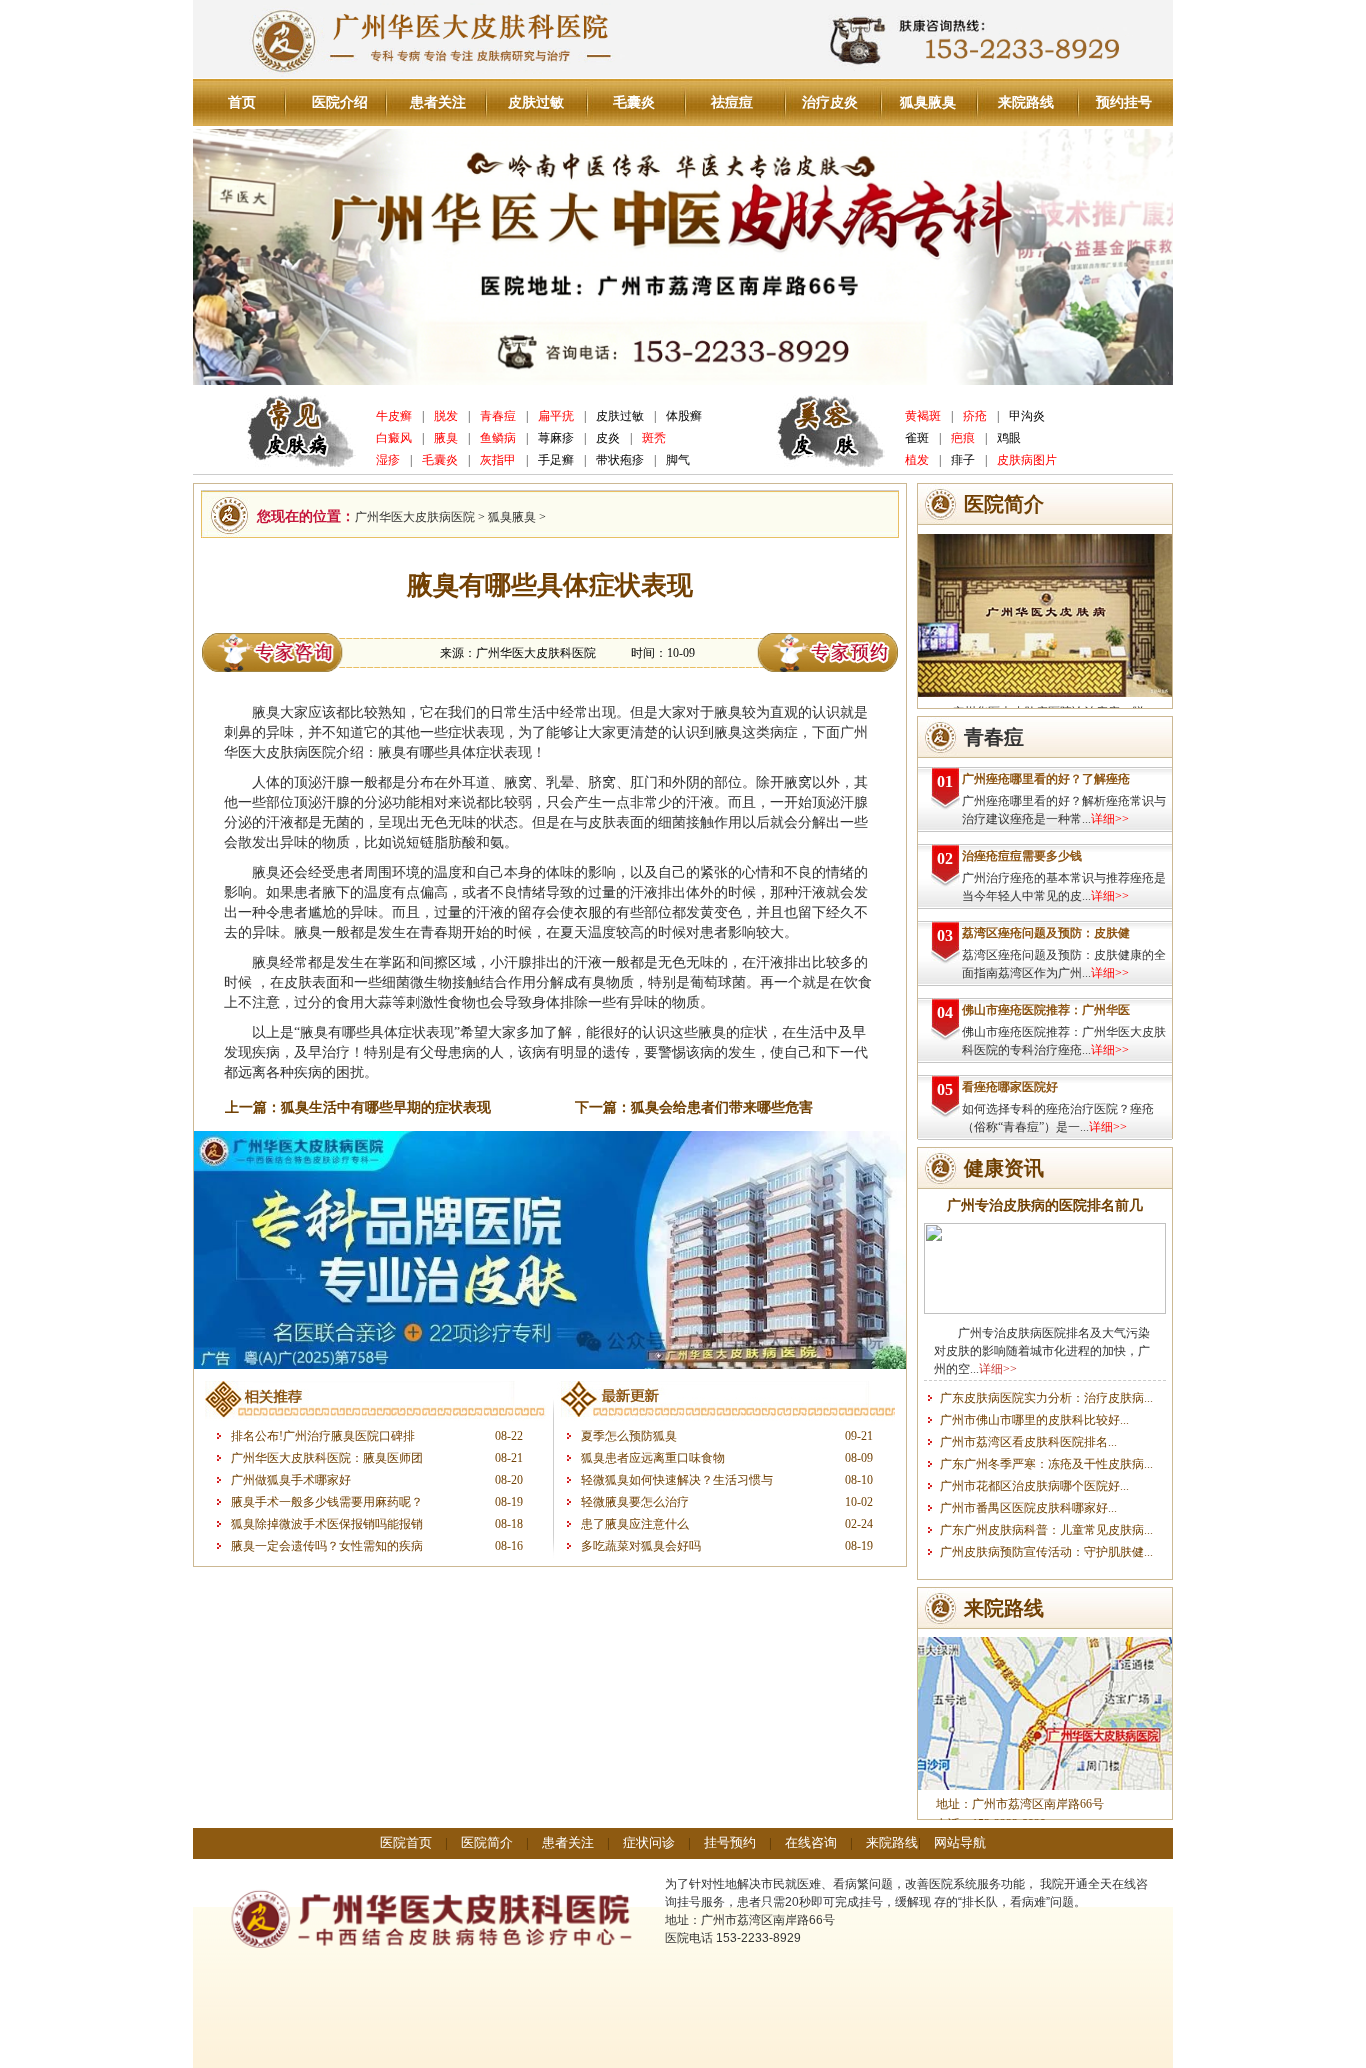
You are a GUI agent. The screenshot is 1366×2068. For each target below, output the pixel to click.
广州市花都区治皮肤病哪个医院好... (1034, 1486)
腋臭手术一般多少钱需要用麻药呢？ (327, 1502)
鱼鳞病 (498, 438)
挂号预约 (730, 1842)
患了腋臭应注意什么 (635, 1524)
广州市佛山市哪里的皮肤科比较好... (1034, 1420)
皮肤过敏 (536, 102)
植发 (917, 460)
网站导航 (960, 1842)
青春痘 (498, 416)
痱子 (963, 460)
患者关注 (438, 102)
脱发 (446, 416)
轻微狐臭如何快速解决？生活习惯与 (677, 1480)
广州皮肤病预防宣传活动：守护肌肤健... (1046, 1552)
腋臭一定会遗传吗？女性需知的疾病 (327, 1546)
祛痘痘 (732, 102)
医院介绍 (340, 102)
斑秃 (654, 438)
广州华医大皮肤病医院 (415, 517)
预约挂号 (1124, 102)
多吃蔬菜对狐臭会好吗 (641, 1546)
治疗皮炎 (830, 102)
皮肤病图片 (1027, 460)
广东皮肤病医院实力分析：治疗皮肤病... (1046, 1398)
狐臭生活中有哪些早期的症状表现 (386, 1107)
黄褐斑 (923, 416)
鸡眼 (1009, 438)
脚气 (678, 460)
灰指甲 (498, 460)
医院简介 (487, 1842)
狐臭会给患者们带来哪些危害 (722, 1107)
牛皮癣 (394, 416)
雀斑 (917, 438)
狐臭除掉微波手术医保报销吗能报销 (327, 1524)
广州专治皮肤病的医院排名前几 (1045, 1205)
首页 (242, 102)
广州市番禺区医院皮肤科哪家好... (1028, 1508)
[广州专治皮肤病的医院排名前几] (1045, 1310)
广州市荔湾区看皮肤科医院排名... (1028, 1442)
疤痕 (963, 438)
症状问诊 (649, 1842)
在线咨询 (811, 1842)
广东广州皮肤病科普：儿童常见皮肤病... (1046, 1530)
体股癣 (684, 416)
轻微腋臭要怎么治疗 (635, 1502)
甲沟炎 (1027, 416)
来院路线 (1026, 102)
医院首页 (406, 1842)
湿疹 (388, 460)
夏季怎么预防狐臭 (629, 1436)
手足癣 (556, 460)
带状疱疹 (620, 460)
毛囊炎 (634, 102)
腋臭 (446, 438)
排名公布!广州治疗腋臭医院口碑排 (323, 1436)
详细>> (1110, 819)
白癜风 (394, 438)
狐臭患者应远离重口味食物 (653, 1458)
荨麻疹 (556, 438)
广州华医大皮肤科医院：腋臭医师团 (327, 1458)
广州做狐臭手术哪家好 (291, 1480)
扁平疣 (556, 416)
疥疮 (975, 416)
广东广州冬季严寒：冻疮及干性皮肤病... (1046, 1464)
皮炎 (608, 438)
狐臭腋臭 (928, 102)
